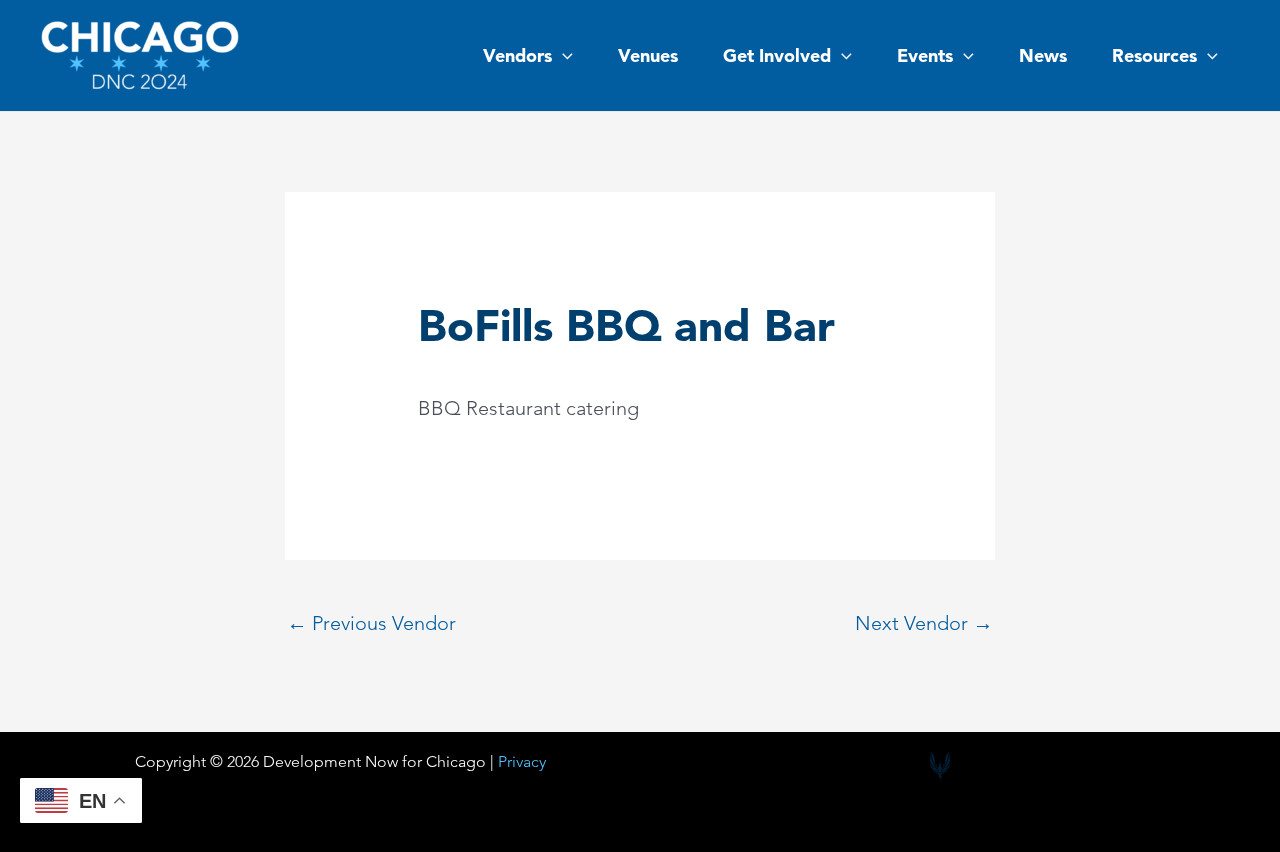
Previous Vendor (371, 623)
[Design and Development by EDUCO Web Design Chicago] (940, 766)
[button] (562, 56)
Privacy (522, 761)
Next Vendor (924, 623)
